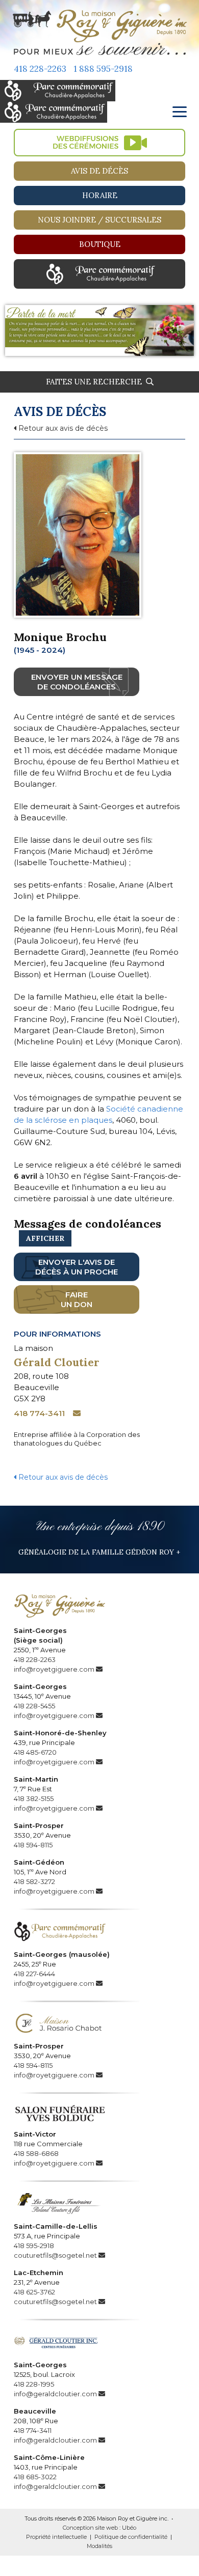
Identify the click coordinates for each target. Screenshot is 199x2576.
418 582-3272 (34, 1881)
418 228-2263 (40, 69)
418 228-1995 (34, 2384)
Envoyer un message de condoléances (77, 682)
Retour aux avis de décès (62, 428)
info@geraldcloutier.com (55, 2394)
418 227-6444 (34, 1974)
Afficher (45, 1238)
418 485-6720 (35, 1752)
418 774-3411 (39, 1413)
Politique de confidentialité (131, 2537)
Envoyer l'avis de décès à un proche (77, 1267)
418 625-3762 (34, 2292)
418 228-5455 (34, 1706)
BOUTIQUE (100, 244)
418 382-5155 (34, 1798)
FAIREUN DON (77, 1299)
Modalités (99, 2546)
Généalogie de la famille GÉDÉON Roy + (99, 1552)
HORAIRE (100, 195)
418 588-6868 (36, 2153)
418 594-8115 (33, 1845)
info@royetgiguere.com (54, 1669)
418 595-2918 (34, 2246)
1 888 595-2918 (103, 69)
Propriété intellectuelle (56, 2537)
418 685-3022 (35, 2477)
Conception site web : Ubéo (99, 2528)
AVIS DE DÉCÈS (99, 171)
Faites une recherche (96, 382)
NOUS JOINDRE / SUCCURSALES (99, 220)
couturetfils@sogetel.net (55, 2255)
